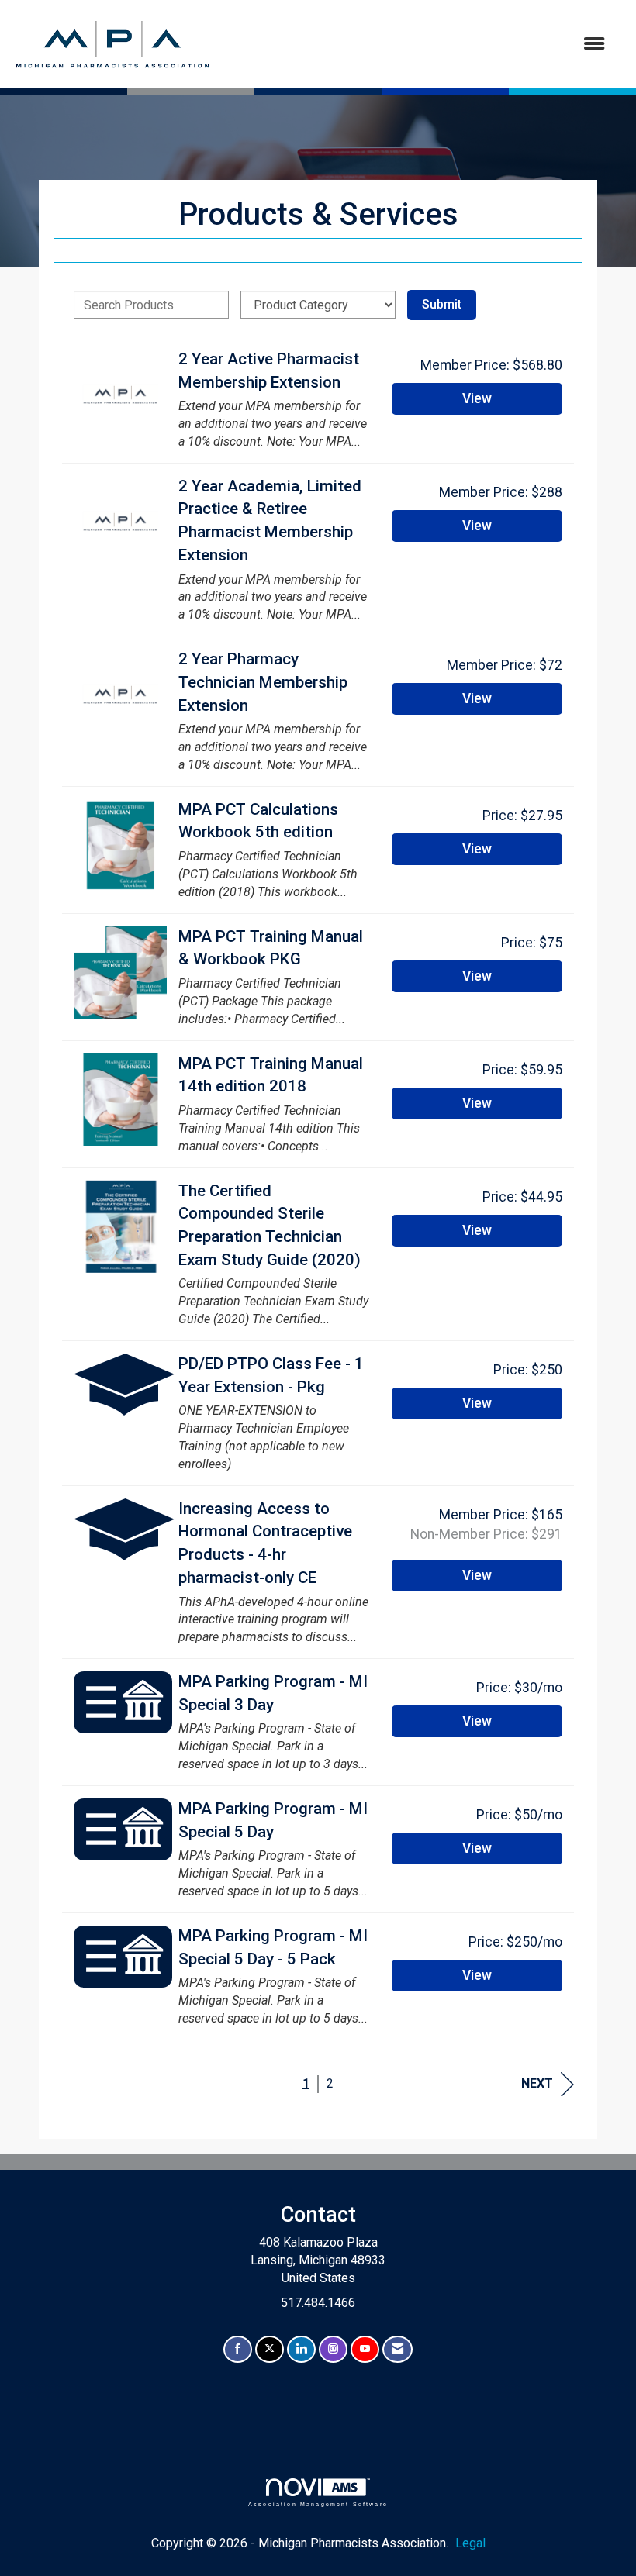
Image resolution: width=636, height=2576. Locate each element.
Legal (470, 2543)
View (477, 398)
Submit (442, 304)
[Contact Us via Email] (397, 2349)
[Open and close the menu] (417, 45)
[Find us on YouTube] (365, 2349)
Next (537, 2083)
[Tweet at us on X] (270, 2349)
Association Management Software (318, 2504)
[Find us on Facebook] (238, 2349)
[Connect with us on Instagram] (333, 2349)
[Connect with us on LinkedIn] (301, 2349)
